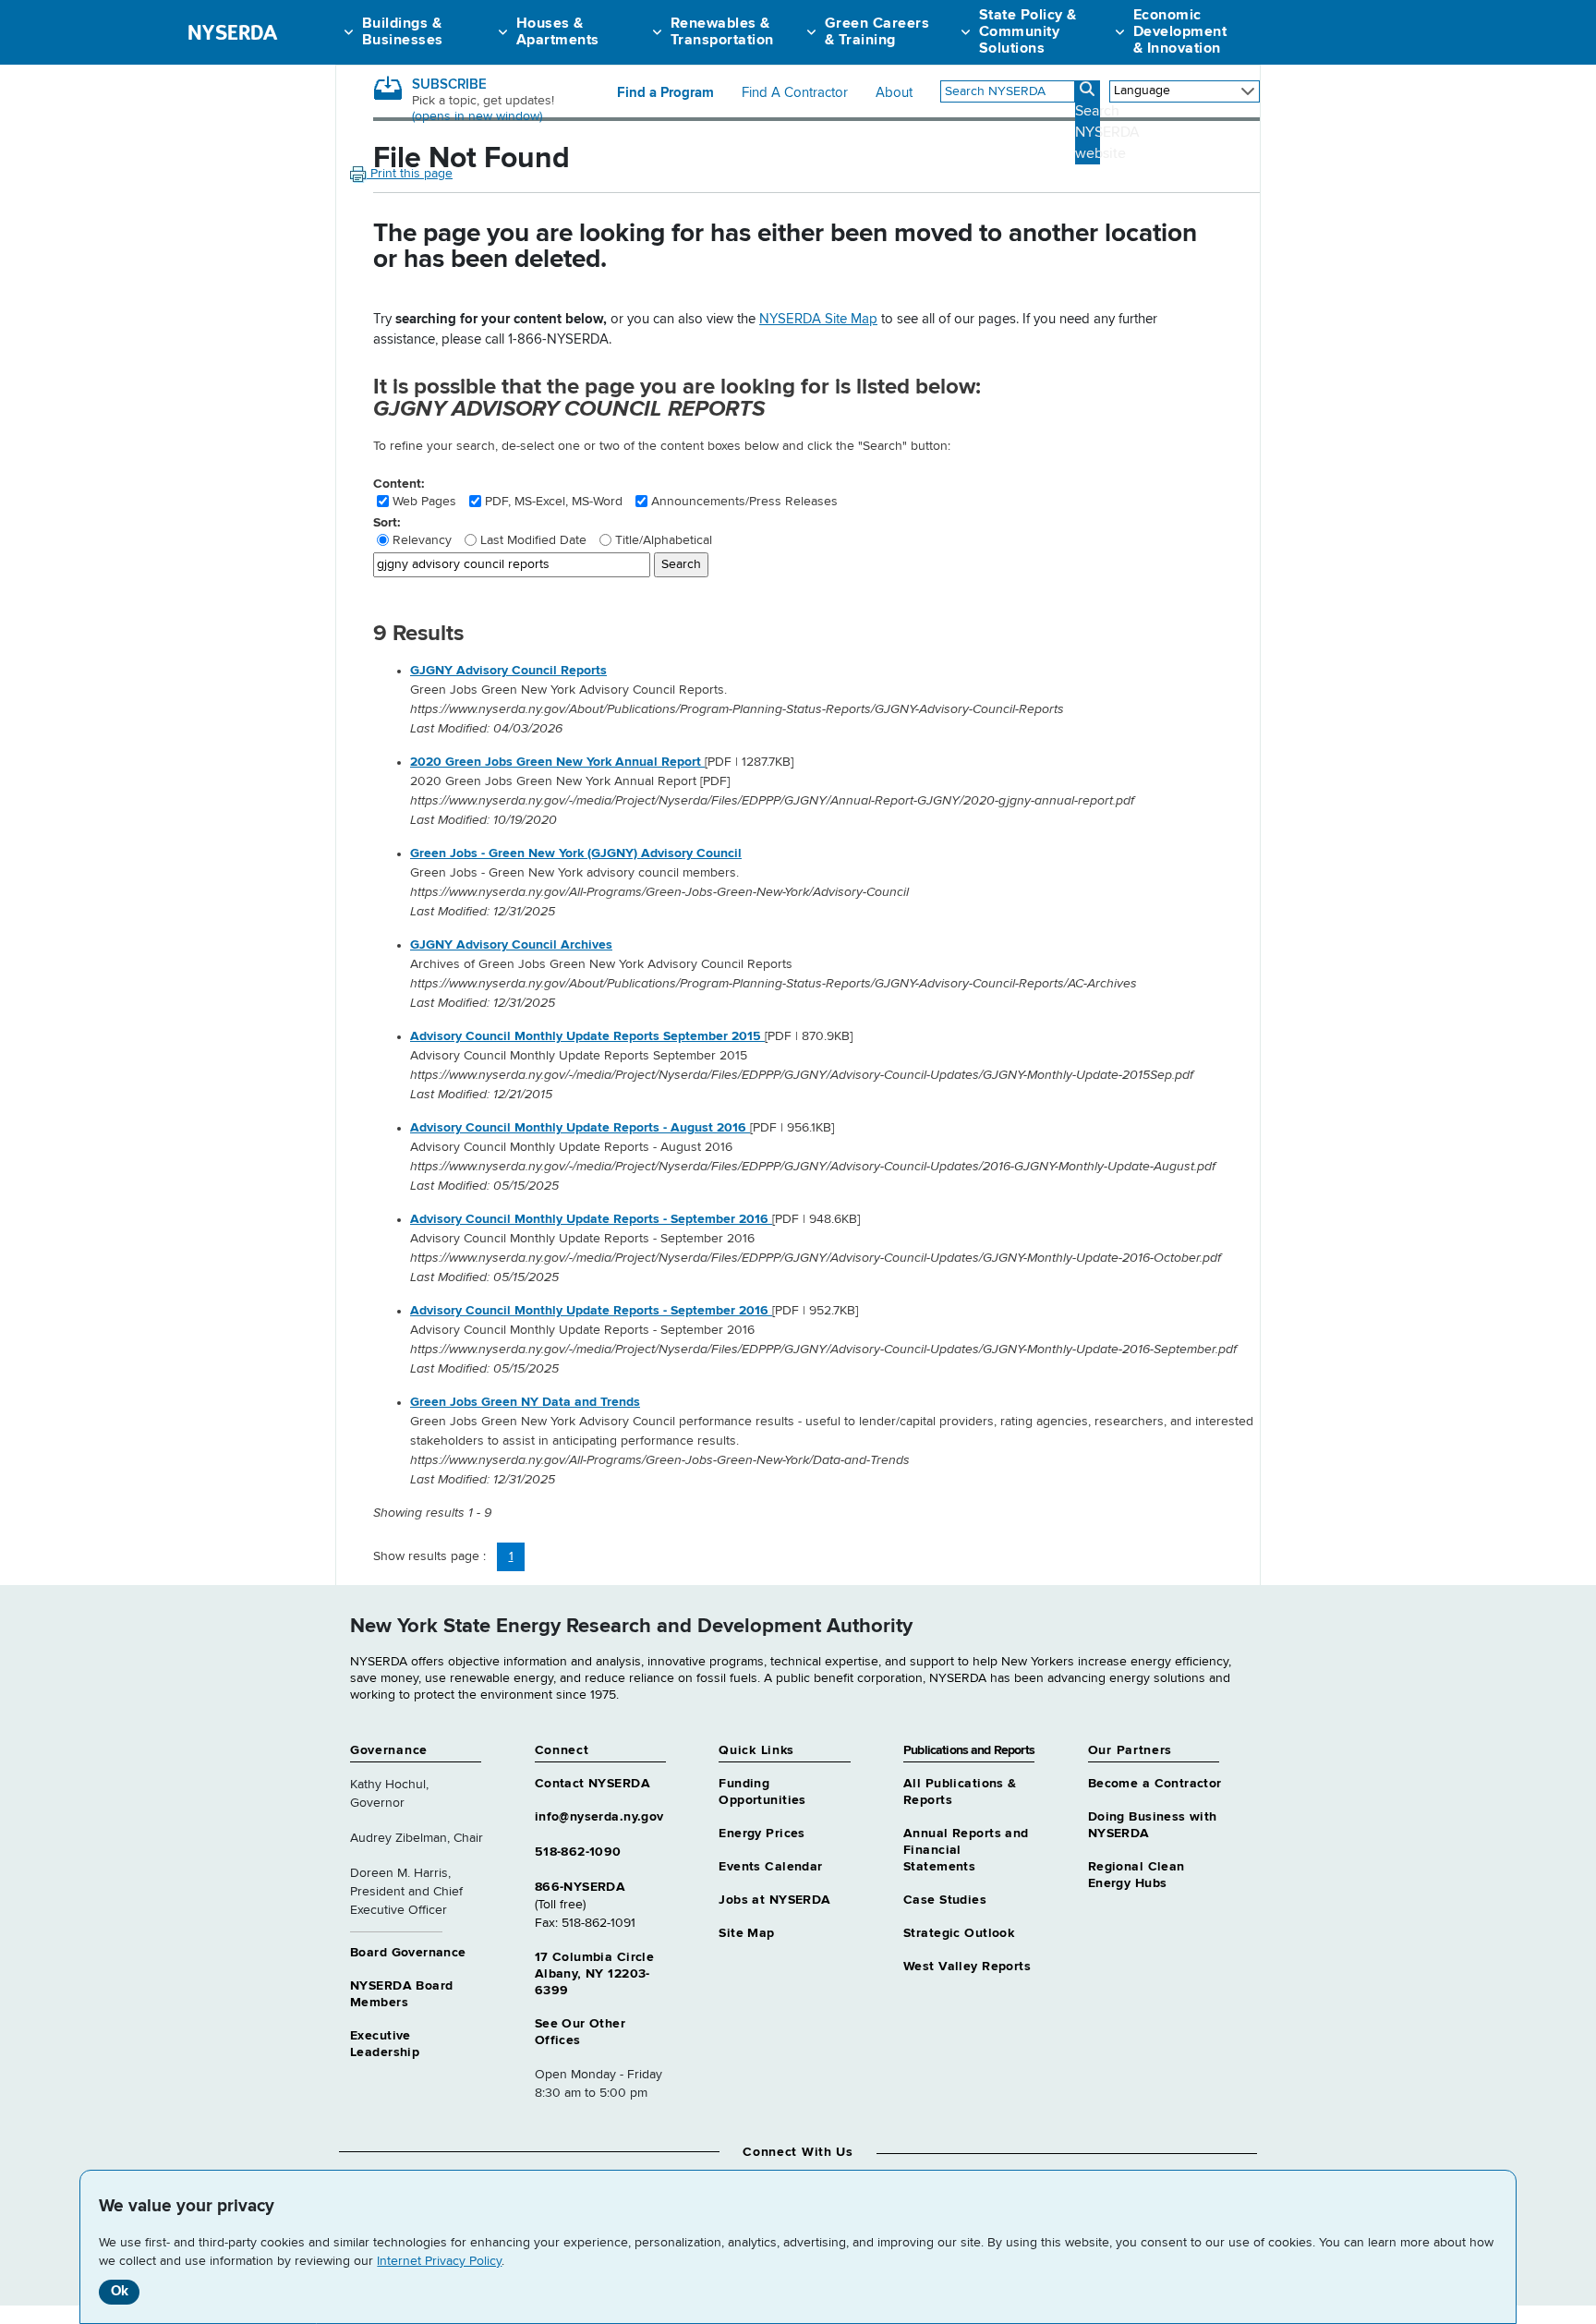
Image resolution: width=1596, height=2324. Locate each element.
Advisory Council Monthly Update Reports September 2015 (587, 1036)
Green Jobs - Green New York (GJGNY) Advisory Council (576, 853)
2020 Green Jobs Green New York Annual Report (557, 762)
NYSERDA (232, 32)
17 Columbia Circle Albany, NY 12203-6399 (595, 1974)
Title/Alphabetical (664, 540)
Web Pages (424, 502)
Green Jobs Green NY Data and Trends (525, 1402)
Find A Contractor (795, 93)
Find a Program (665, 93)
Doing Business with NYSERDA (1153, 1825)
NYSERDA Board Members (401, 1994)
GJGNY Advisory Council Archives (511, 945)
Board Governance (408, 1953)
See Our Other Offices (580, 2032)
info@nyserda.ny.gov (599, 1817)
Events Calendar (770, 1867)
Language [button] (1142, 91)
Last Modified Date (533, 540)
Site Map (746, 1933)
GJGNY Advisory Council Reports (508, 671)
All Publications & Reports (960, 1792)
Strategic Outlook (959, 1933)
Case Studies (945, 1900)
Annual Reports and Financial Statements (966, 1850)
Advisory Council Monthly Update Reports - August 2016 (580, 1128)
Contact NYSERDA (592, 1784)
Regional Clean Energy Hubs (1137, 1875)
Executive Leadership (385, 2044)
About (894, 93)
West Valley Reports (967, 1967)
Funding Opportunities (762, 1792)
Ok (120, 2291)
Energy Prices (762, 1834)
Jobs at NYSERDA (774, 1900)
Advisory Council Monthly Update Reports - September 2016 (591, 1219)
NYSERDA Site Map (818, 319)
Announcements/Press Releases (744, 502)
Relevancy (422, 540)
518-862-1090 (578, 1852)
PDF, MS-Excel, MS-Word (554, 502)
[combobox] (1008, 91)
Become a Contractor (1155, 1784)
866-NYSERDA (580, 1887)
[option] (835, 700)
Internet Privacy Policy (439, 2261)
